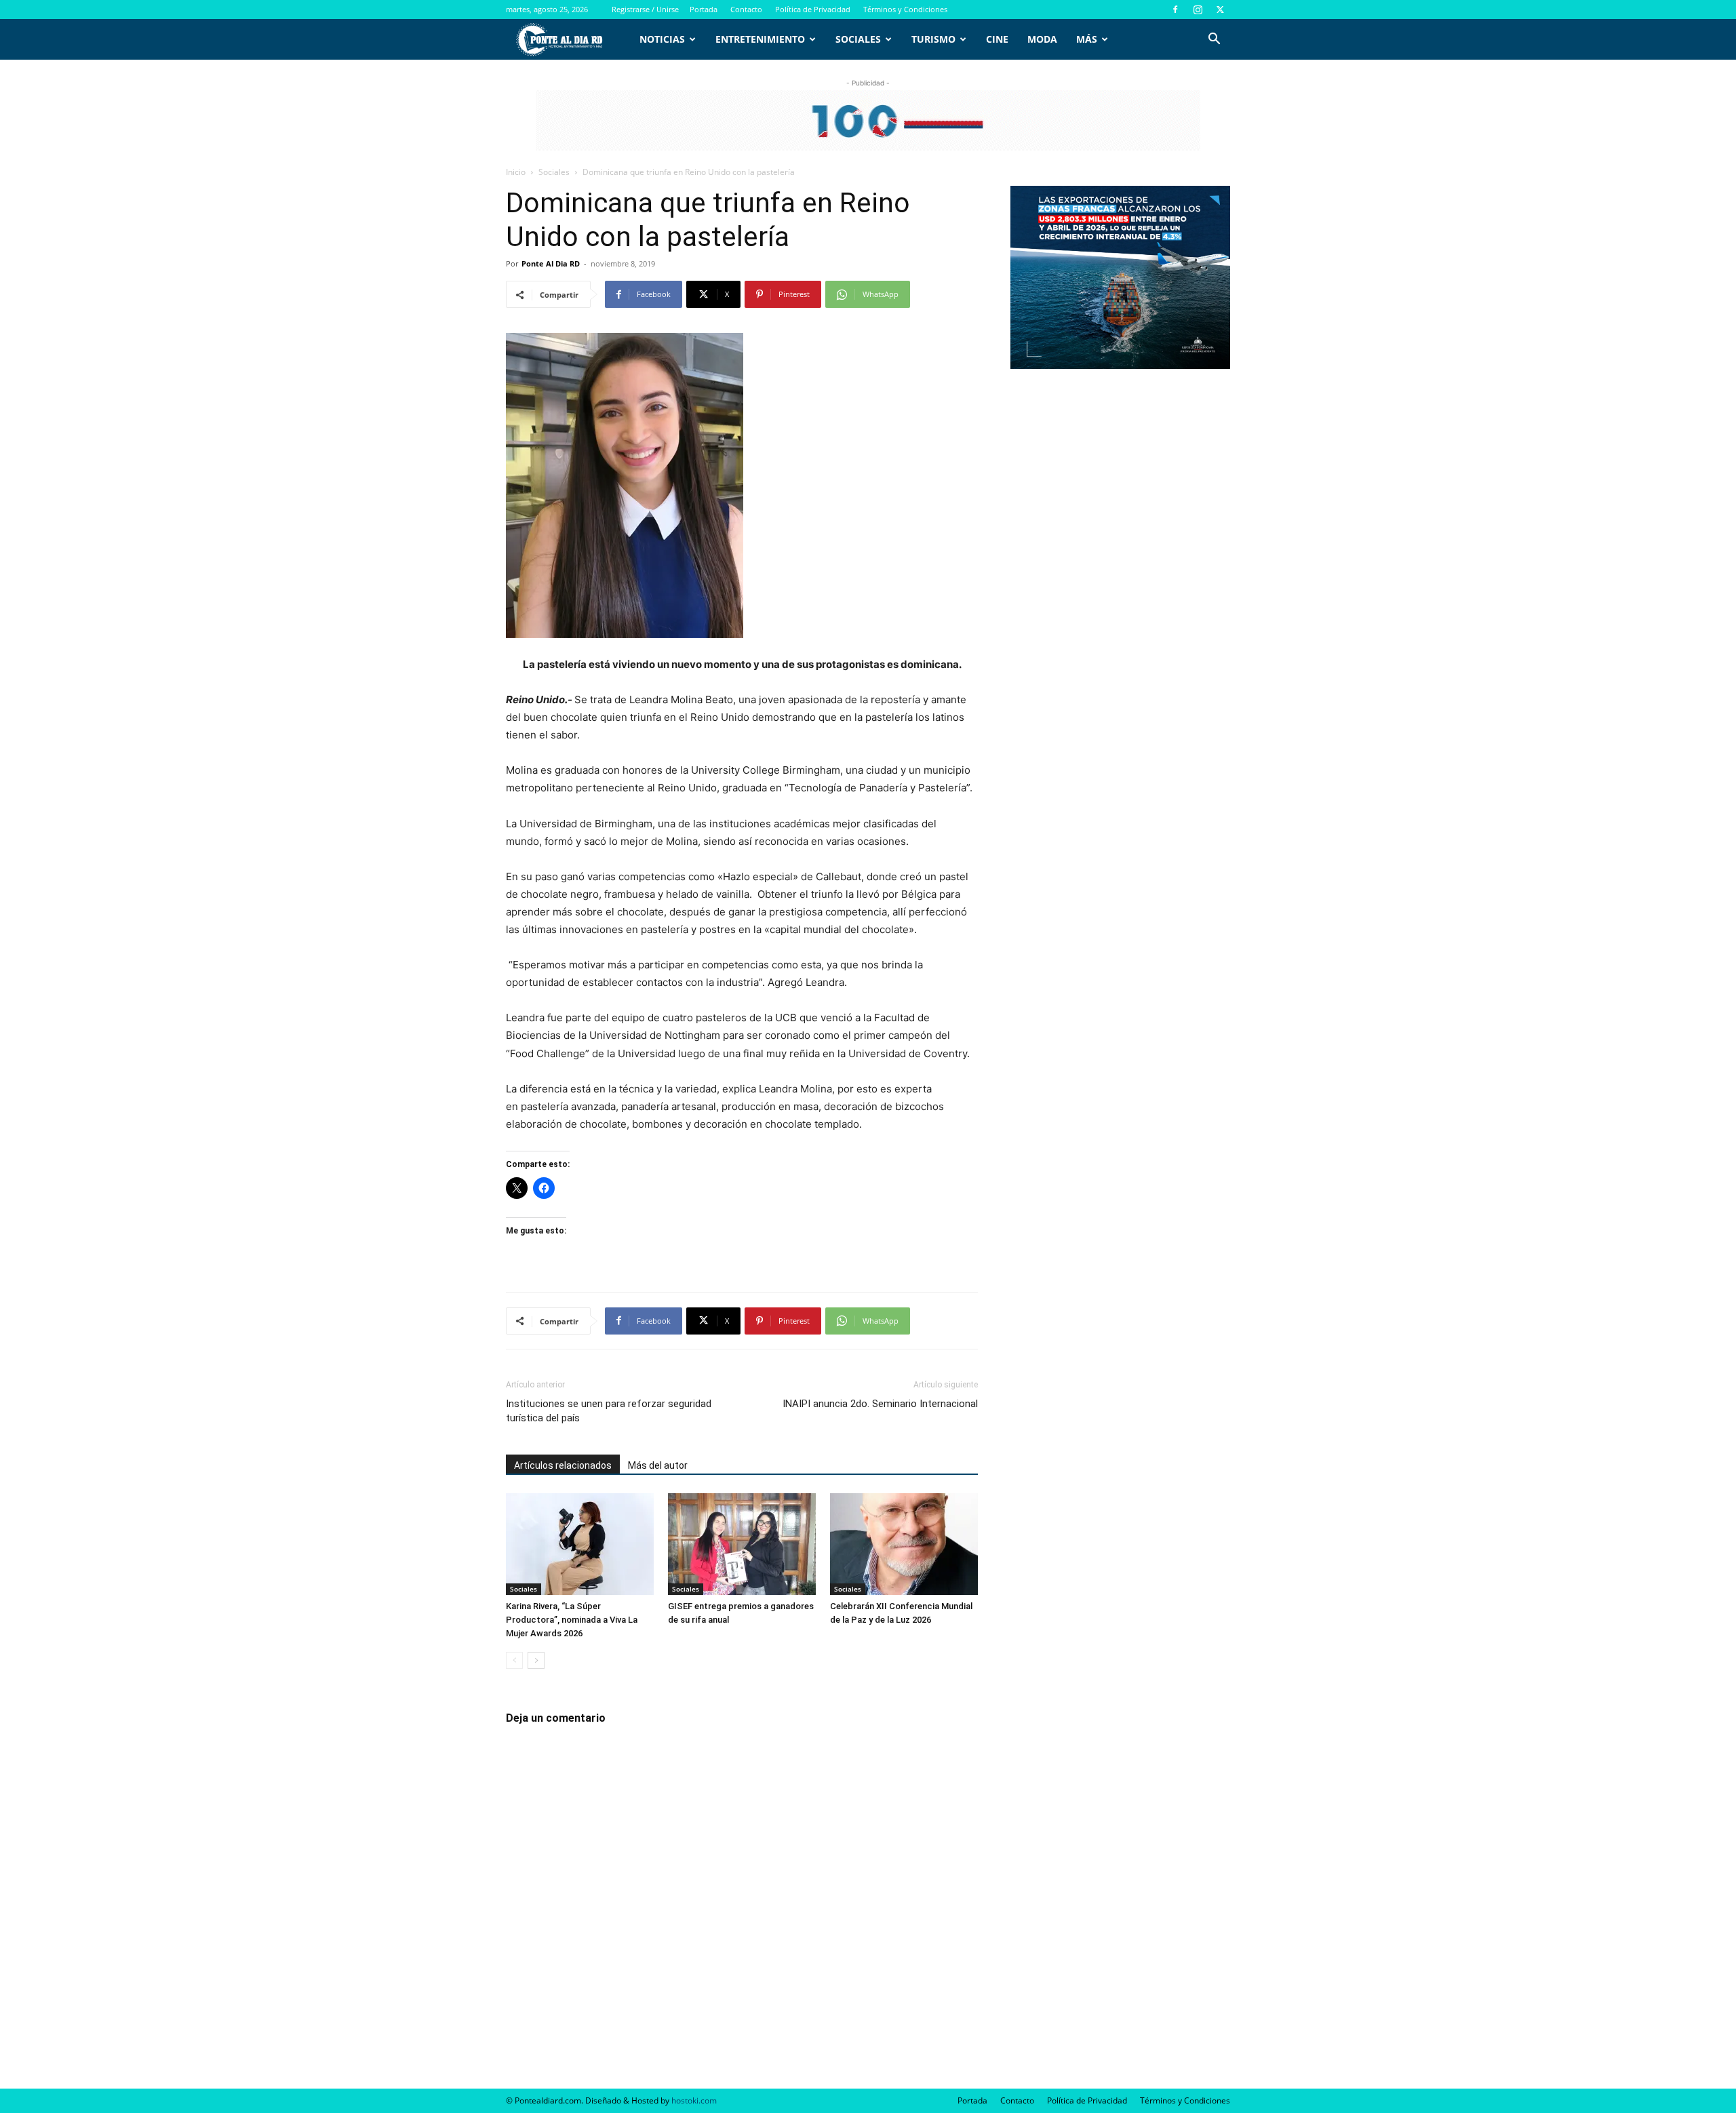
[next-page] (536, 1660)
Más (1087, 39)
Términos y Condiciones (905, 9)
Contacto (746, 9)
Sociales (858, 39)
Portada (704, 9)
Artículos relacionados (563, 1465)
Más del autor (658, 1465)
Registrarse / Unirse (645, 9)
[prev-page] (514, 1660)
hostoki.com (694, 2100)
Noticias (662, 39)
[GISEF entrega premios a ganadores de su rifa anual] (742, 1544)
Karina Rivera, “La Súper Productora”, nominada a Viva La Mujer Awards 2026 (572, 1620)
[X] (1220, 9)
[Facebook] (1175, 9)
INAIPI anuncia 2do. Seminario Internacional (880, 1404)
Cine (997, 39)
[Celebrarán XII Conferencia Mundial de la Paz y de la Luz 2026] (904, 1544)
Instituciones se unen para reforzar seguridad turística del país (609, 1411)
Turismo (933, 39)
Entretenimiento (760, 39)
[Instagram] (1198, 9)
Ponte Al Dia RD (551, 263)
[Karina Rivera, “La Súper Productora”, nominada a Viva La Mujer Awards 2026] (580, 1544)
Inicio (516, 172)
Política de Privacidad (813, 9)
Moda (1042, 39)
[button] (1214, 40)
